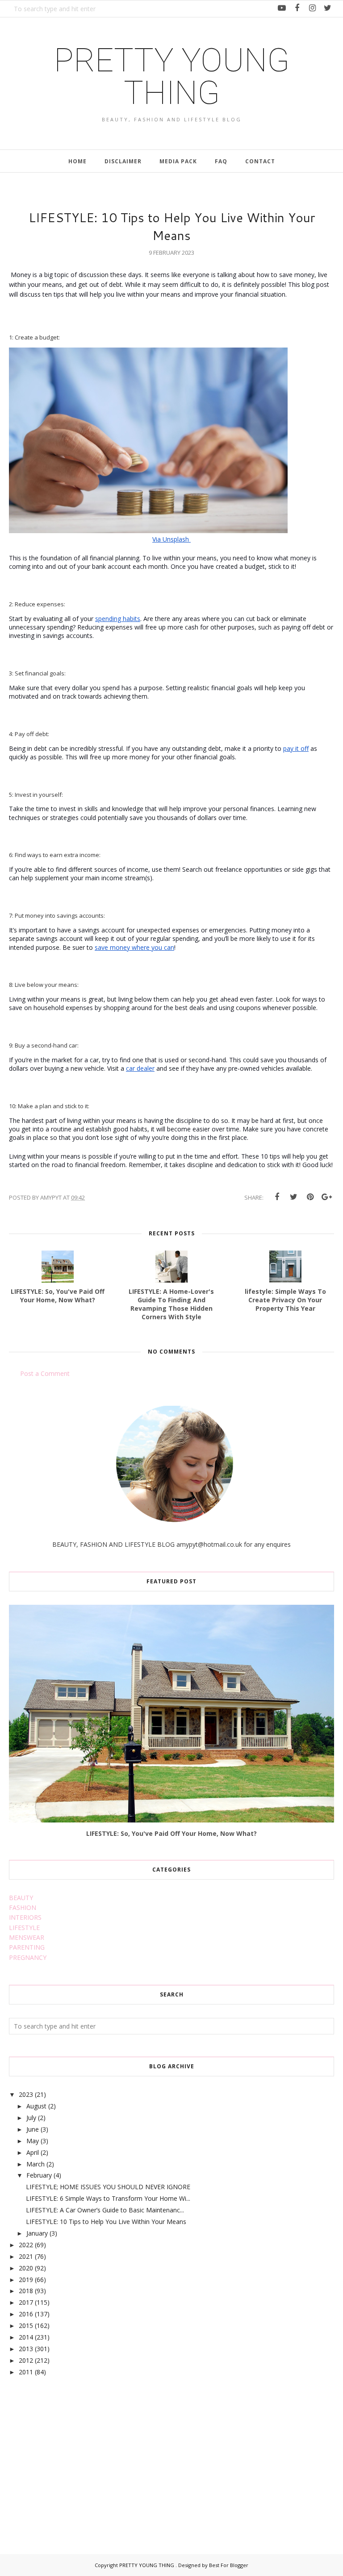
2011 (26, 2372)
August (36, 2106)
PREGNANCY (28, 1957)
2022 (26, 2245)
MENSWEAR (27, 1937)
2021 (26, 2256)
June (33, 2129)
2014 (26, 2337)
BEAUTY (21, 1898)
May (33, 2141)
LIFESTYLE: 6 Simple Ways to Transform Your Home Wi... (108, 2198)
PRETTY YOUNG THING (172, 77)
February (39, 2175)
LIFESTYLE (24, 1928)
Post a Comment (45, 1373)
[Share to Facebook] (277, 1197)
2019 (26, 2280)
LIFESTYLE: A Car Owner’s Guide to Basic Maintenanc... (105, 2210)
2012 (26, 2360)
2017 (26, 2302)
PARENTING (27, 1947)
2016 (26, 2314)
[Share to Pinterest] (310, 1197)
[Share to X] (293, 1197)
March (36, 2164)
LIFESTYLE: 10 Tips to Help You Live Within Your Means (106, 2222)
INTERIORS (25, 1917)
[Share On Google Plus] (326, 1197)
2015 (26, 2325)
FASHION (23, 1907)
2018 (26, 2291)
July (31, 2118)
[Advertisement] (76, 2455)
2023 (26, 2094)
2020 (26, 2268)
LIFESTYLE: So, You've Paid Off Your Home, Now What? (171, 1833)
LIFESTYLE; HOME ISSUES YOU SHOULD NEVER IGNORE (108, 2187)
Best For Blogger (229, 2565)
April (33, 2152)
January (37, 2233)
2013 (26, 2349)
